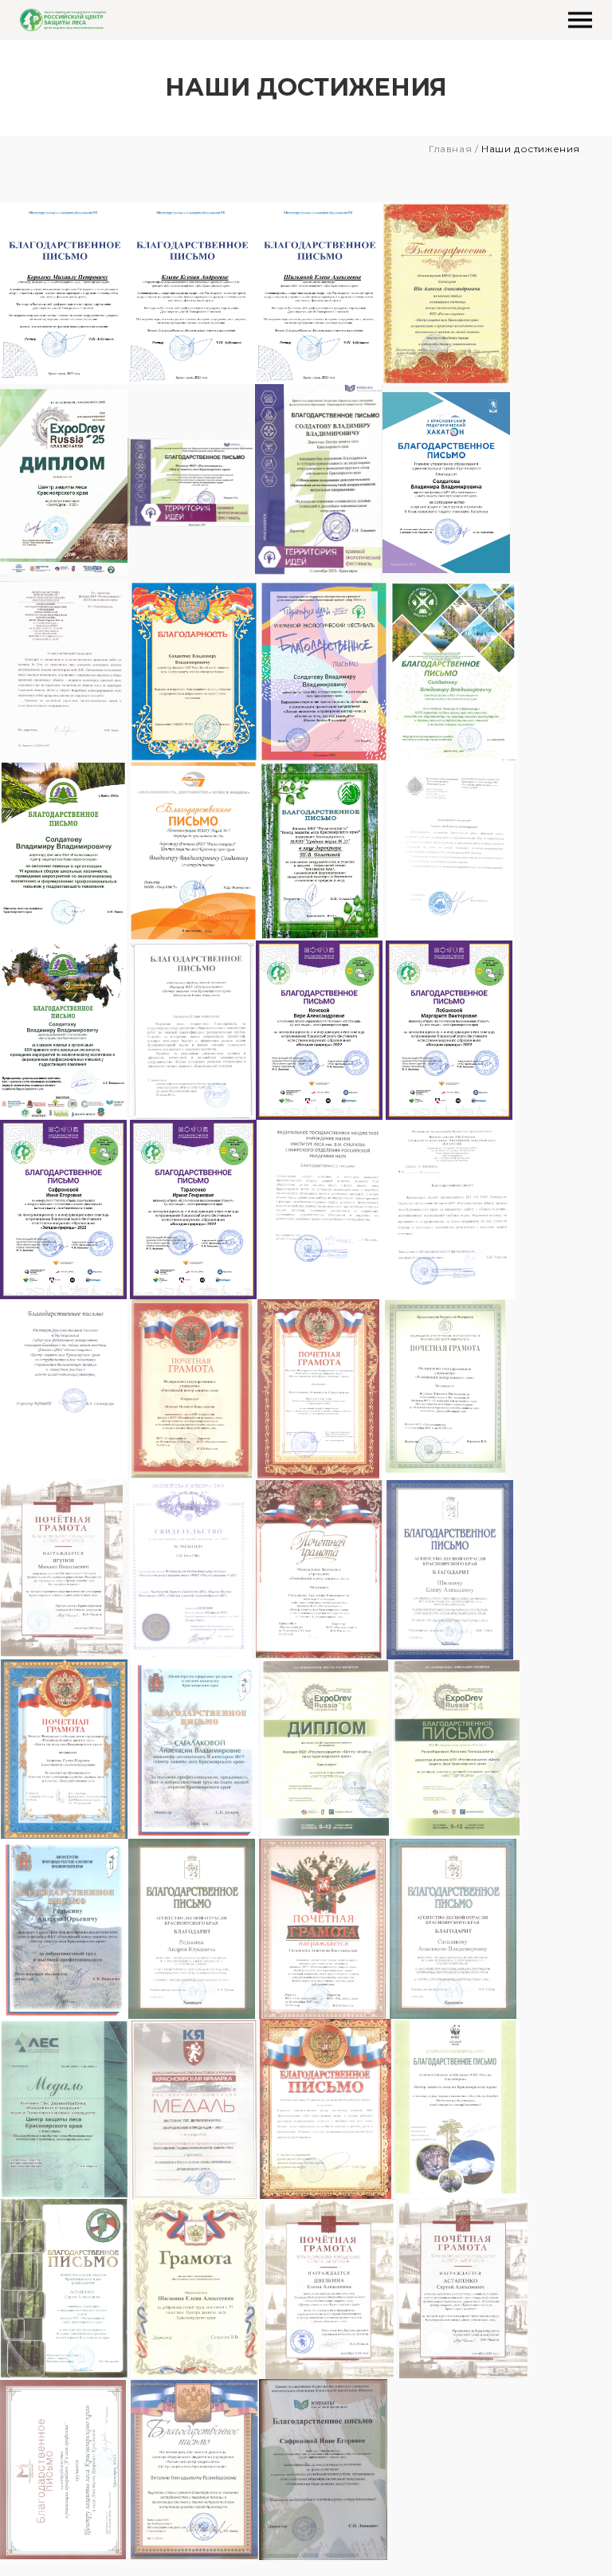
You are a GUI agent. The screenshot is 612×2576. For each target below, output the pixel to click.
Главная (450, 149)
